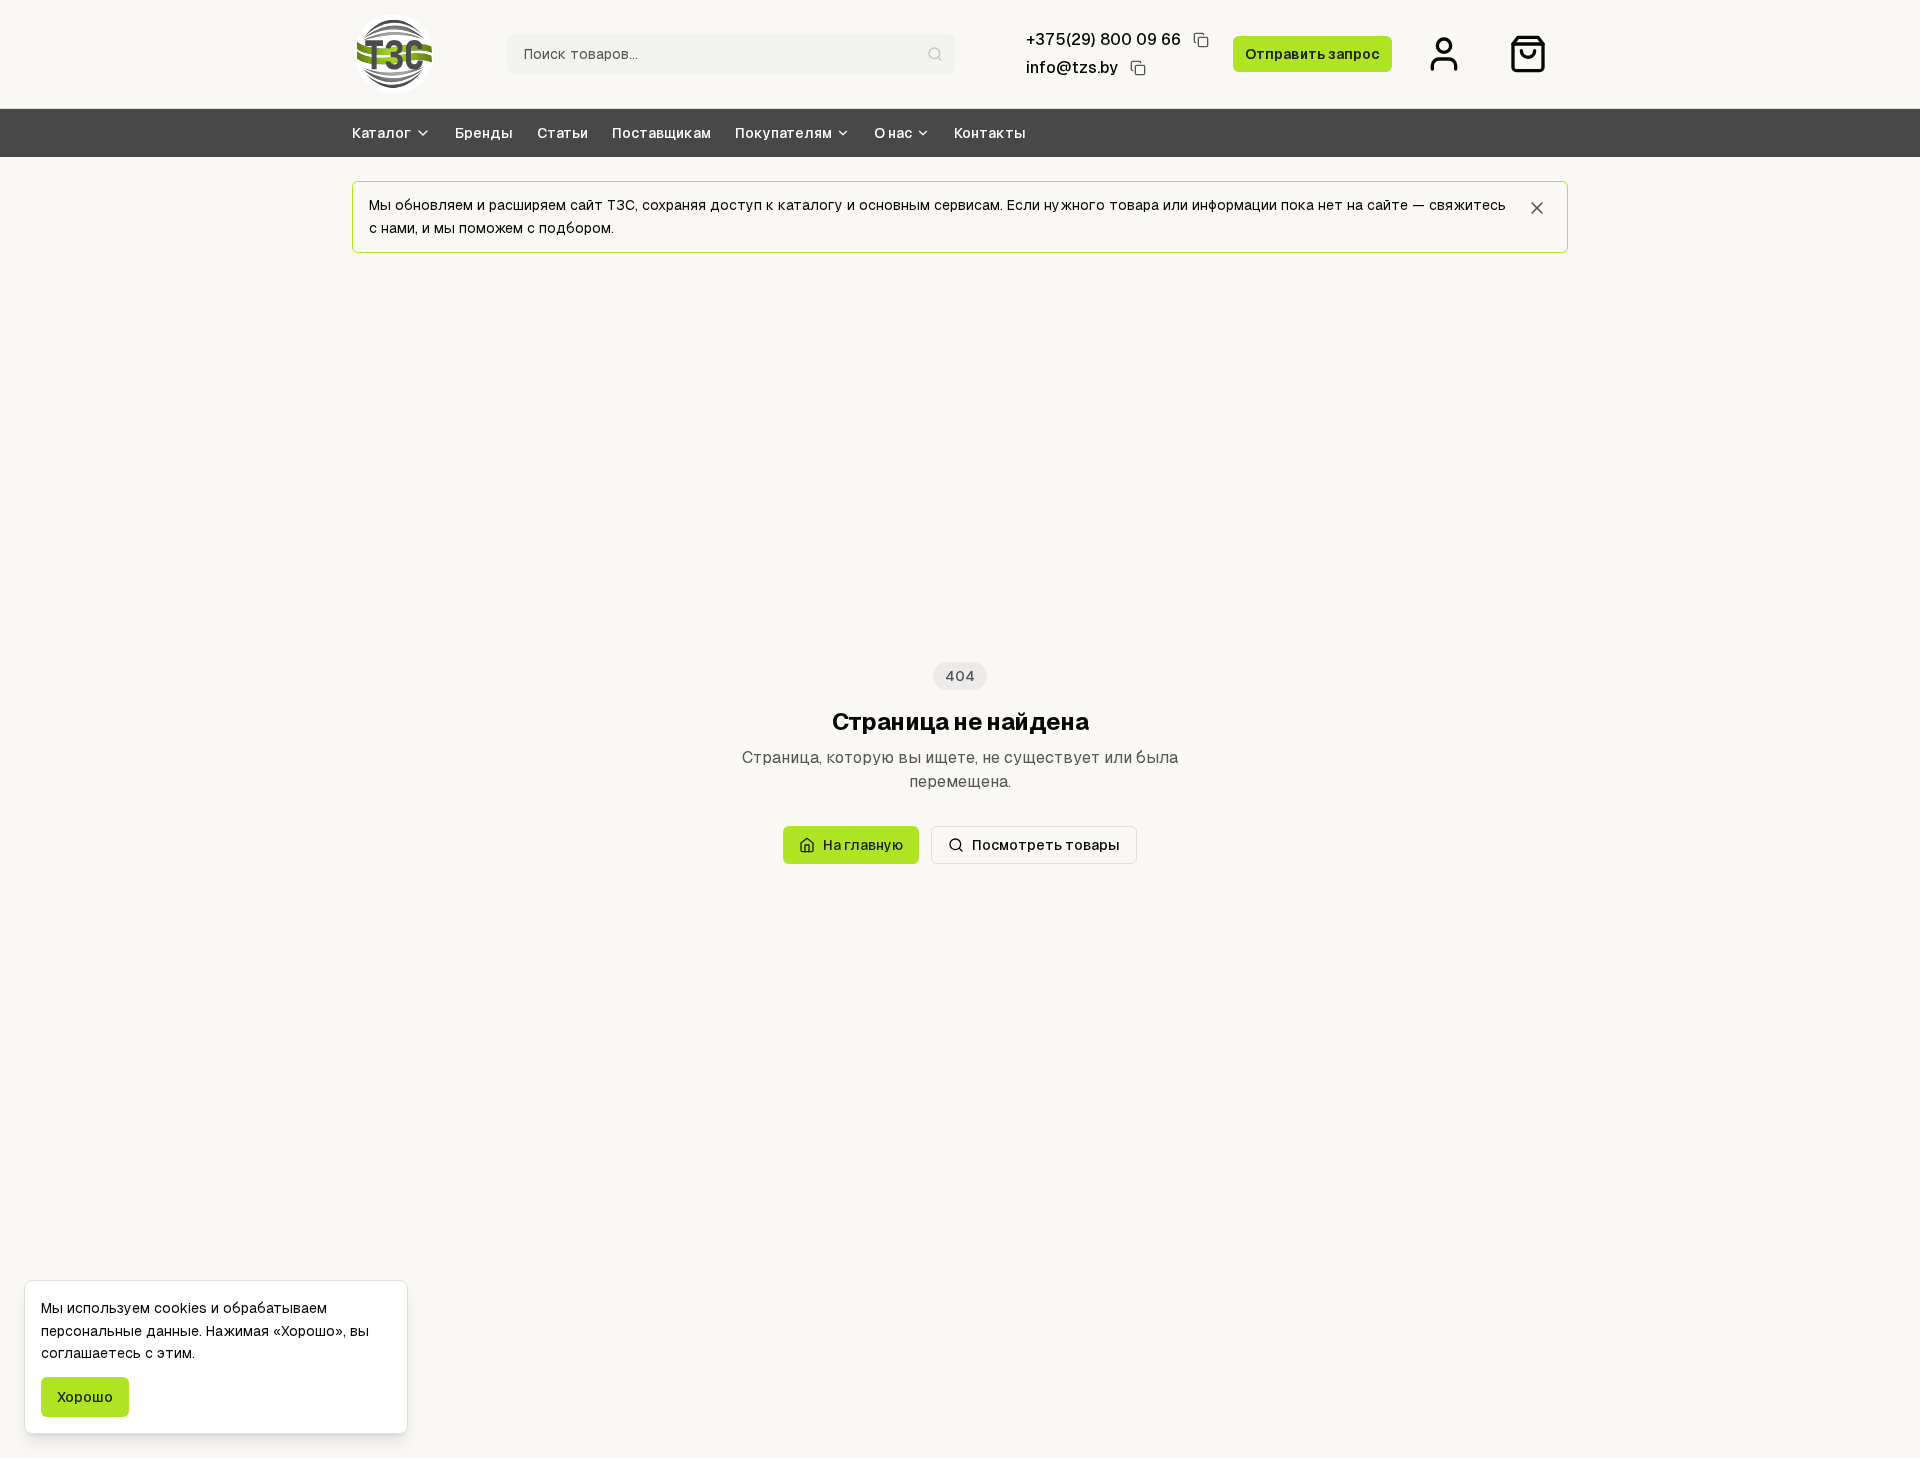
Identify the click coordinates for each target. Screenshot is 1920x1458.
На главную (863, 845)
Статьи (562, 133)
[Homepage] (394, 54)
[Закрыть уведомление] (1537, 208)
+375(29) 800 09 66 (1103, 39)
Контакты (990, 133)
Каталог (381, 133)
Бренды (484, 133)
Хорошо (85, 1397)
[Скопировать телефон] (1201, 40)
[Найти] (935, 54)
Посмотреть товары (1046, 845)
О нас (893, 133)
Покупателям (783, 133)
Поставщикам (661, 133)
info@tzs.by (1072, 67)
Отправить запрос (1312, 54)
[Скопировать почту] (1138, 68)
